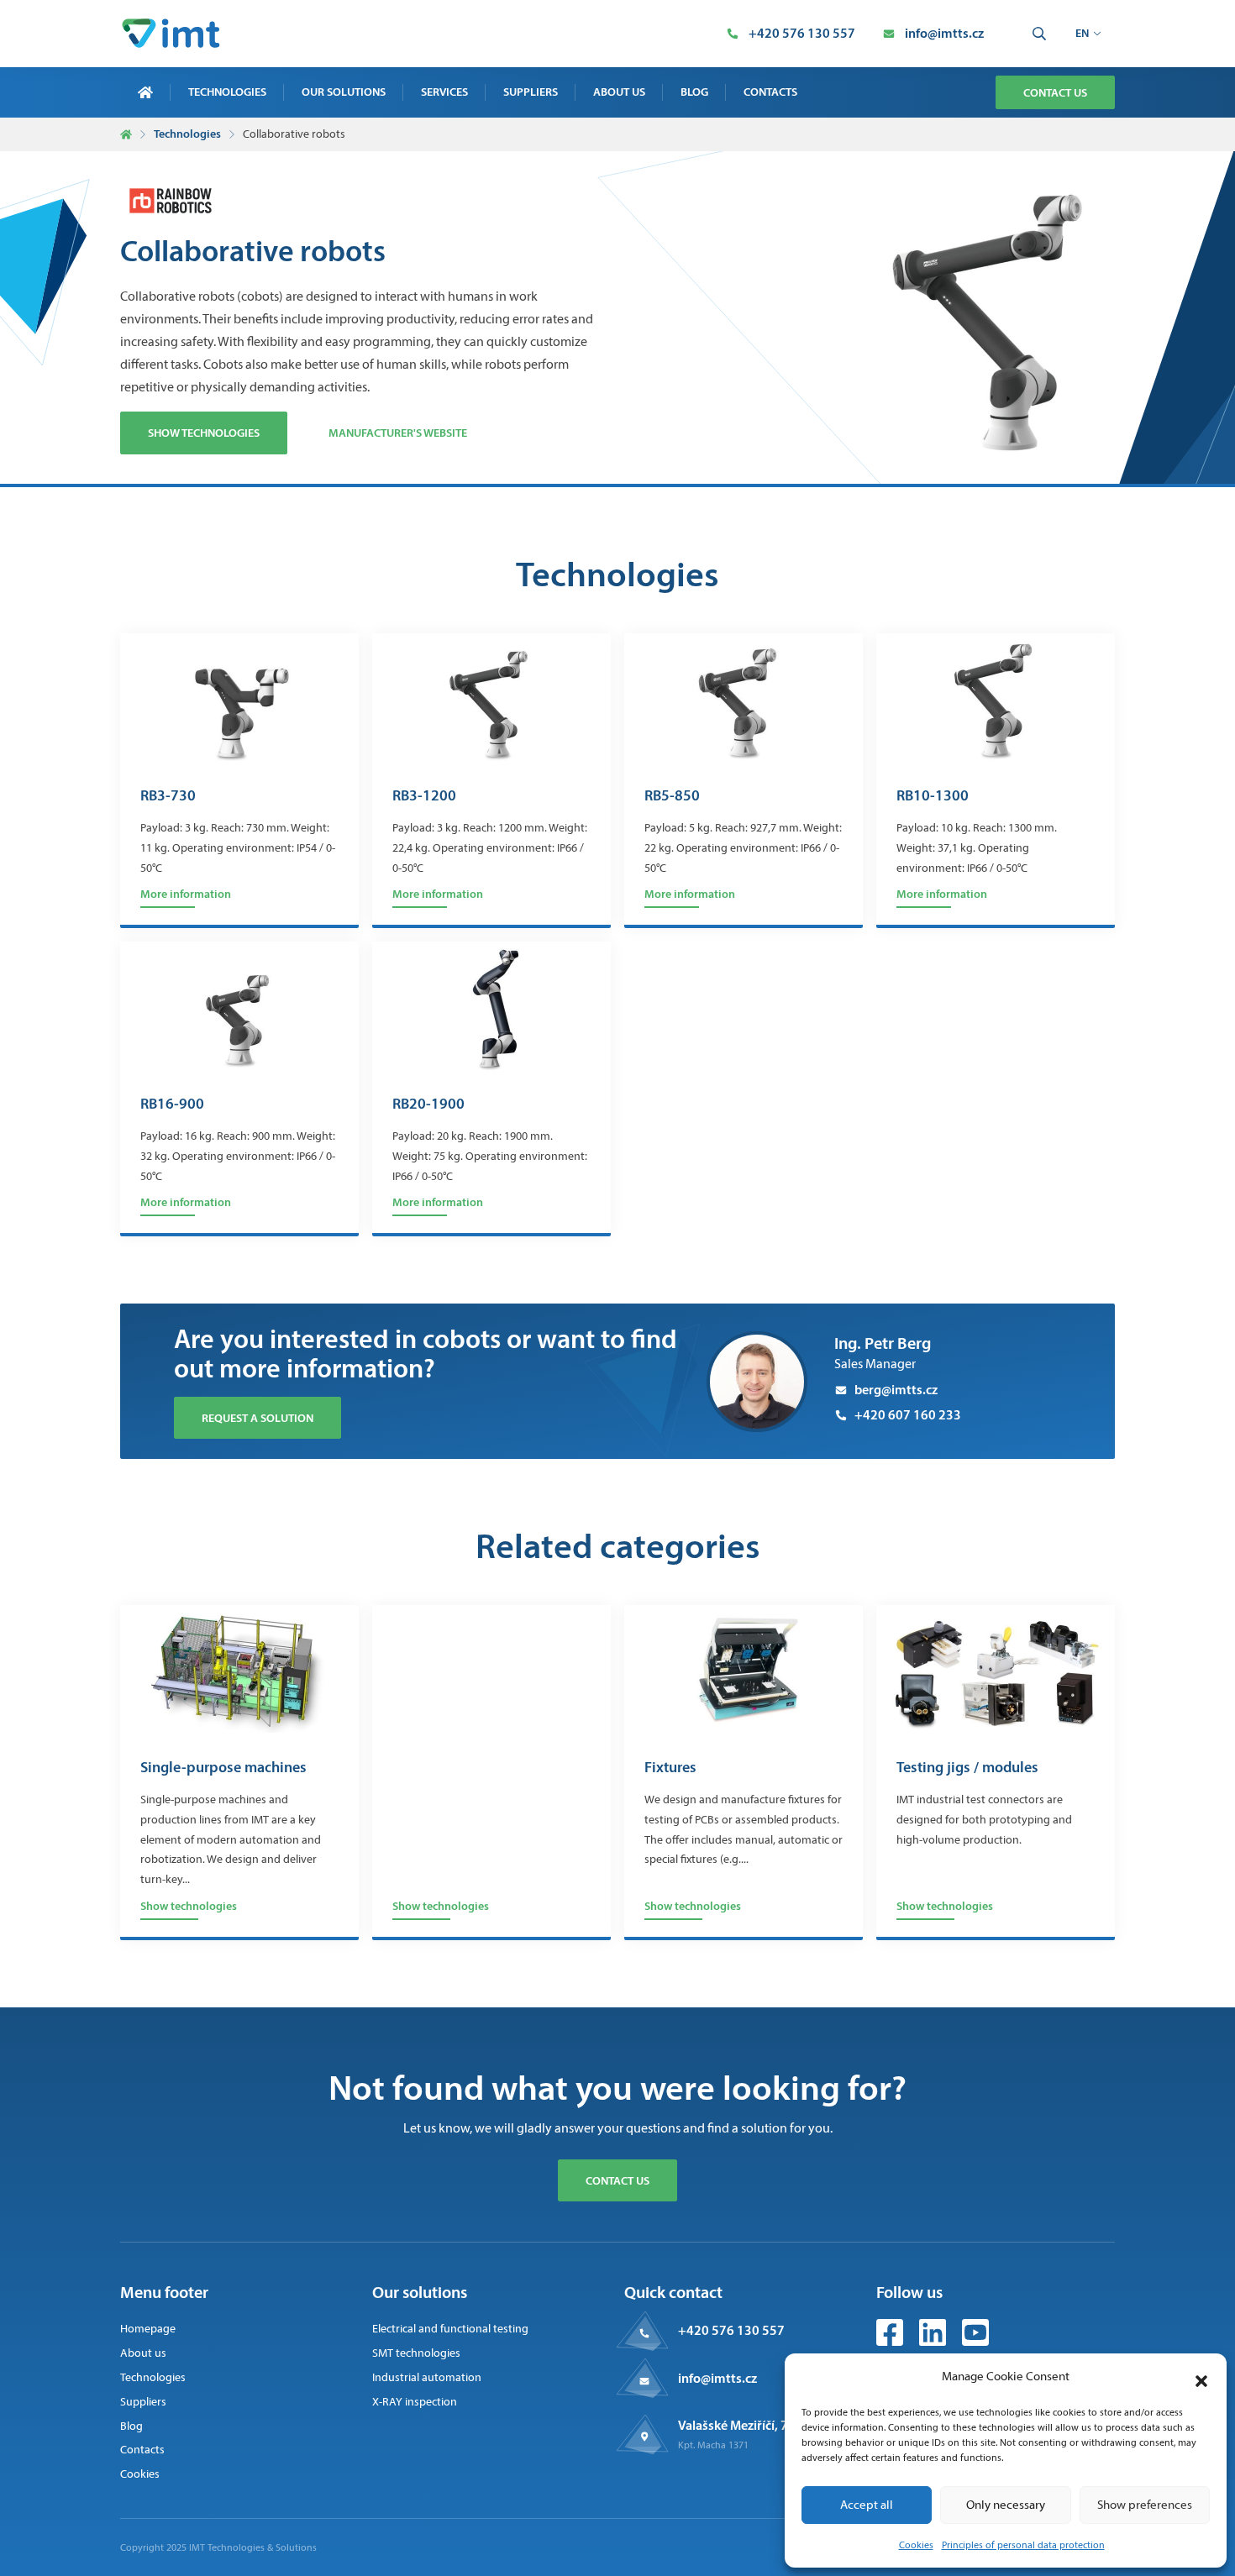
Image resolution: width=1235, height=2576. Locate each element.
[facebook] (891, 2341)
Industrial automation (427, 2377)
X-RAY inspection (415, 2402)
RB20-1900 (428, 1104)
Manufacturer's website (398, 433)
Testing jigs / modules (967, 1768)
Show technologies (204, 433)
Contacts (770, 92)
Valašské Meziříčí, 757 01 (749, 2425)
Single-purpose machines (223, 1768)
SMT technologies (416, 2353)
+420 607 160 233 (908, 1414)
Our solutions (344, 92)
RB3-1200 (424, 796)
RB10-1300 (933, 796)
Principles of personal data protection (1023, 2545)
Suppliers (531, 92)
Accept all (867, 2505)
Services (444, 92)
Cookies (916, 2545)
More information (186, 894)
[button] (1201, 2377)
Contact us (1055, 92)
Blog (694, 92)
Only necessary (1006, 2505)
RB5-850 (672, 796)
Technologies (227, 92)
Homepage (148, 2329)
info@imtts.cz (717, 2378)
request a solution (258, 1418)
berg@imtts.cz (896, 1389)
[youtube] (975, 2341)
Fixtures (670, 1768)
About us (619, 92)
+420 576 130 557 (731, 2330)
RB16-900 (172, 1104)
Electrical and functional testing (450, 2329)
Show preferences (1145, 2505)
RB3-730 (168, 796)
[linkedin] (934, 2341)
